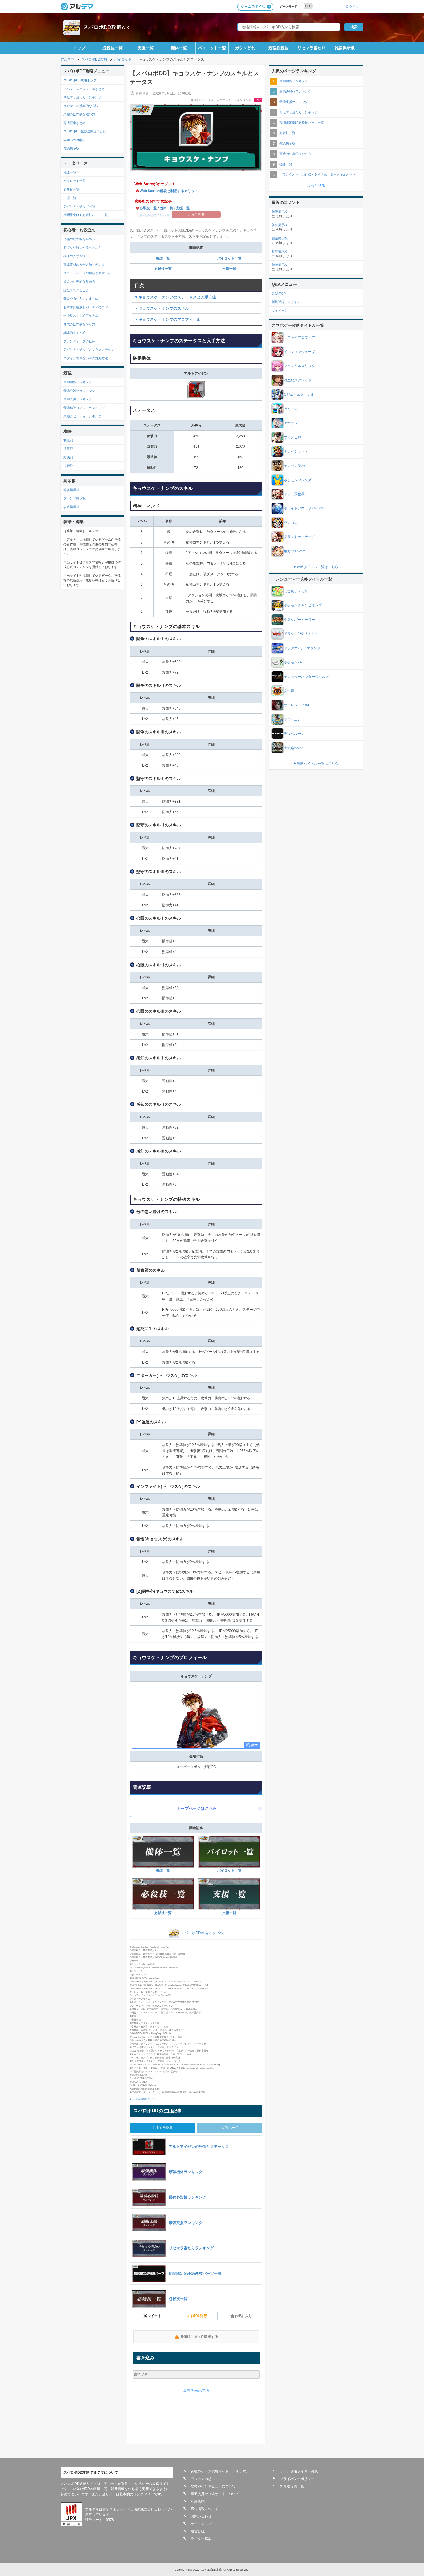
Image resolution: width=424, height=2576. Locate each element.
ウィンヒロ (292, 437)
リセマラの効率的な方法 (81, 106)
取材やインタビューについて (213, 2486)
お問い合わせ (201, 2516)
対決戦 (68, 457)
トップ (79, 48)
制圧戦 (68, 440)
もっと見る (316, 186)
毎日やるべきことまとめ (81, 298)
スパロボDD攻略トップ (80, 80)
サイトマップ (201, 2524)
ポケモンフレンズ (298, 480)
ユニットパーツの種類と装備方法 (87, 273)
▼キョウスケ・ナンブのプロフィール (168, 319)
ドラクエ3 (292, 719)
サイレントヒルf (296, 705)
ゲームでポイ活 (253, 7)
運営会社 (198, 2531)
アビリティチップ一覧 (79, 206)
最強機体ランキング (78, 382)
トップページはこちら (197, 1808)
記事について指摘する (200, 2337)
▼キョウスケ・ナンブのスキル (162, 308)
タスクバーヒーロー (299, 620)
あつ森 (289, 691)
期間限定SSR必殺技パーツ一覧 (86, 215)
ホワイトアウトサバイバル (305, 508)
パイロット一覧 (212, 48)
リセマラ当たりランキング (82, 97)
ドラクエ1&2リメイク (301, 634)
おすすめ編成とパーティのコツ (86, 307)
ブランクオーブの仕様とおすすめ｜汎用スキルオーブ (318, 174)
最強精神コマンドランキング (84, 408)
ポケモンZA (293, 662)
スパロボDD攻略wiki (107, 27)
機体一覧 (179, 48)
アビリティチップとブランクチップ (89, 349)
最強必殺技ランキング (79, 391)
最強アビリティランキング (82, 416)
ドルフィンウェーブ (299, 352)
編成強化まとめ (75, 332)
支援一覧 (146, 48)
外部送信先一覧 (292, 2486)
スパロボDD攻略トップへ (202, 1933)
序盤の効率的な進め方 (79, 114)
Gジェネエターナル (299, 394)
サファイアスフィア (299, 338)
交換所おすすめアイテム (81, 315)
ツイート (154, 2316)
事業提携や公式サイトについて (215, 2494)
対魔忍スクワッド (298, 380)
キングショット (296, 452)
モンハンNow (294, 466)
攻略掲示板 (71, 507)
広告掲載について (205, 2509)
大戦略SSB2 (293, 748)
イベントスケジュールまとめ (84, 89)
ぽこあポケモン (296, 591)
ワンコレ (291, 523)
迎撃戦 (68, 449)
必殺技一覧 (112, 48)
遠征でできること (76, 290)
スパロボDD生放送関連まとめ (85, 131)
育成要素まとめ (75, 123)
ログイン (352, 6)
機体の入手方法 (75, 256)
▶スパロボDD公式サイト (143, 2099)
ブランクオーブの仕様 (79, 341)
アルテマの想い (203, 2479)
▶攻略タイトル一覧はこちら (316, 567)
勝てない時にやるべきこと (82, 247)
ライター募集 (201, 2539)
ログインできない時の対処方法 (86, 358)
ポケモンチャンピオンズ (303, 605)
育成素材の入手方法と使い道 (84, 264)
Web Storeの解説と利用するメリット (169, 191)
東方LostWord (295, 551)
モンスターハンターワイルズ (306, 677)
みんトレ (291, 409)
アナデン (291, 423)
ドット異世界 (294, 494)
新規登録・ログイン (286, 302)
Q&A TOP (279, 294)
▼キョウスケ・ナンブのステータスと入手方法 (175, 297)
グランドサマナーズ (299, 537)
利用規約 (198, 2501)
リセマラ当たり (312, 48)
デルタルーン (294, 734)
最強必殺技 (278, 48)
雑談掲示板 (345, 48)
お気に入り (243, 2316)
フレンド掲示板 (75, 498)
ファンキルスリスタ (299, 366)
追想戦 (68, 466)
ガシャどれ (245, 48)
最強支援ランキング (78, 399)
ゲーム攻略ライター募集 (299, 2471)
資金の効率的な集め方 (79, 281)
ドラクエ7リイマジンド (302, 648)
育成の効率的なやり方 (79, 324)
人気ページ (230, 2128)
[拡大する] (196, 1716)
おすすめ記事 (163, 2128)
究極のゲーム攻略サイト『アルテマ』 (220, 2471)
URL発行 (200, 2316)
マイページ (280, 311)
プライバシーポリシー (297, 2479)
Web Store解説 (74, 140)
